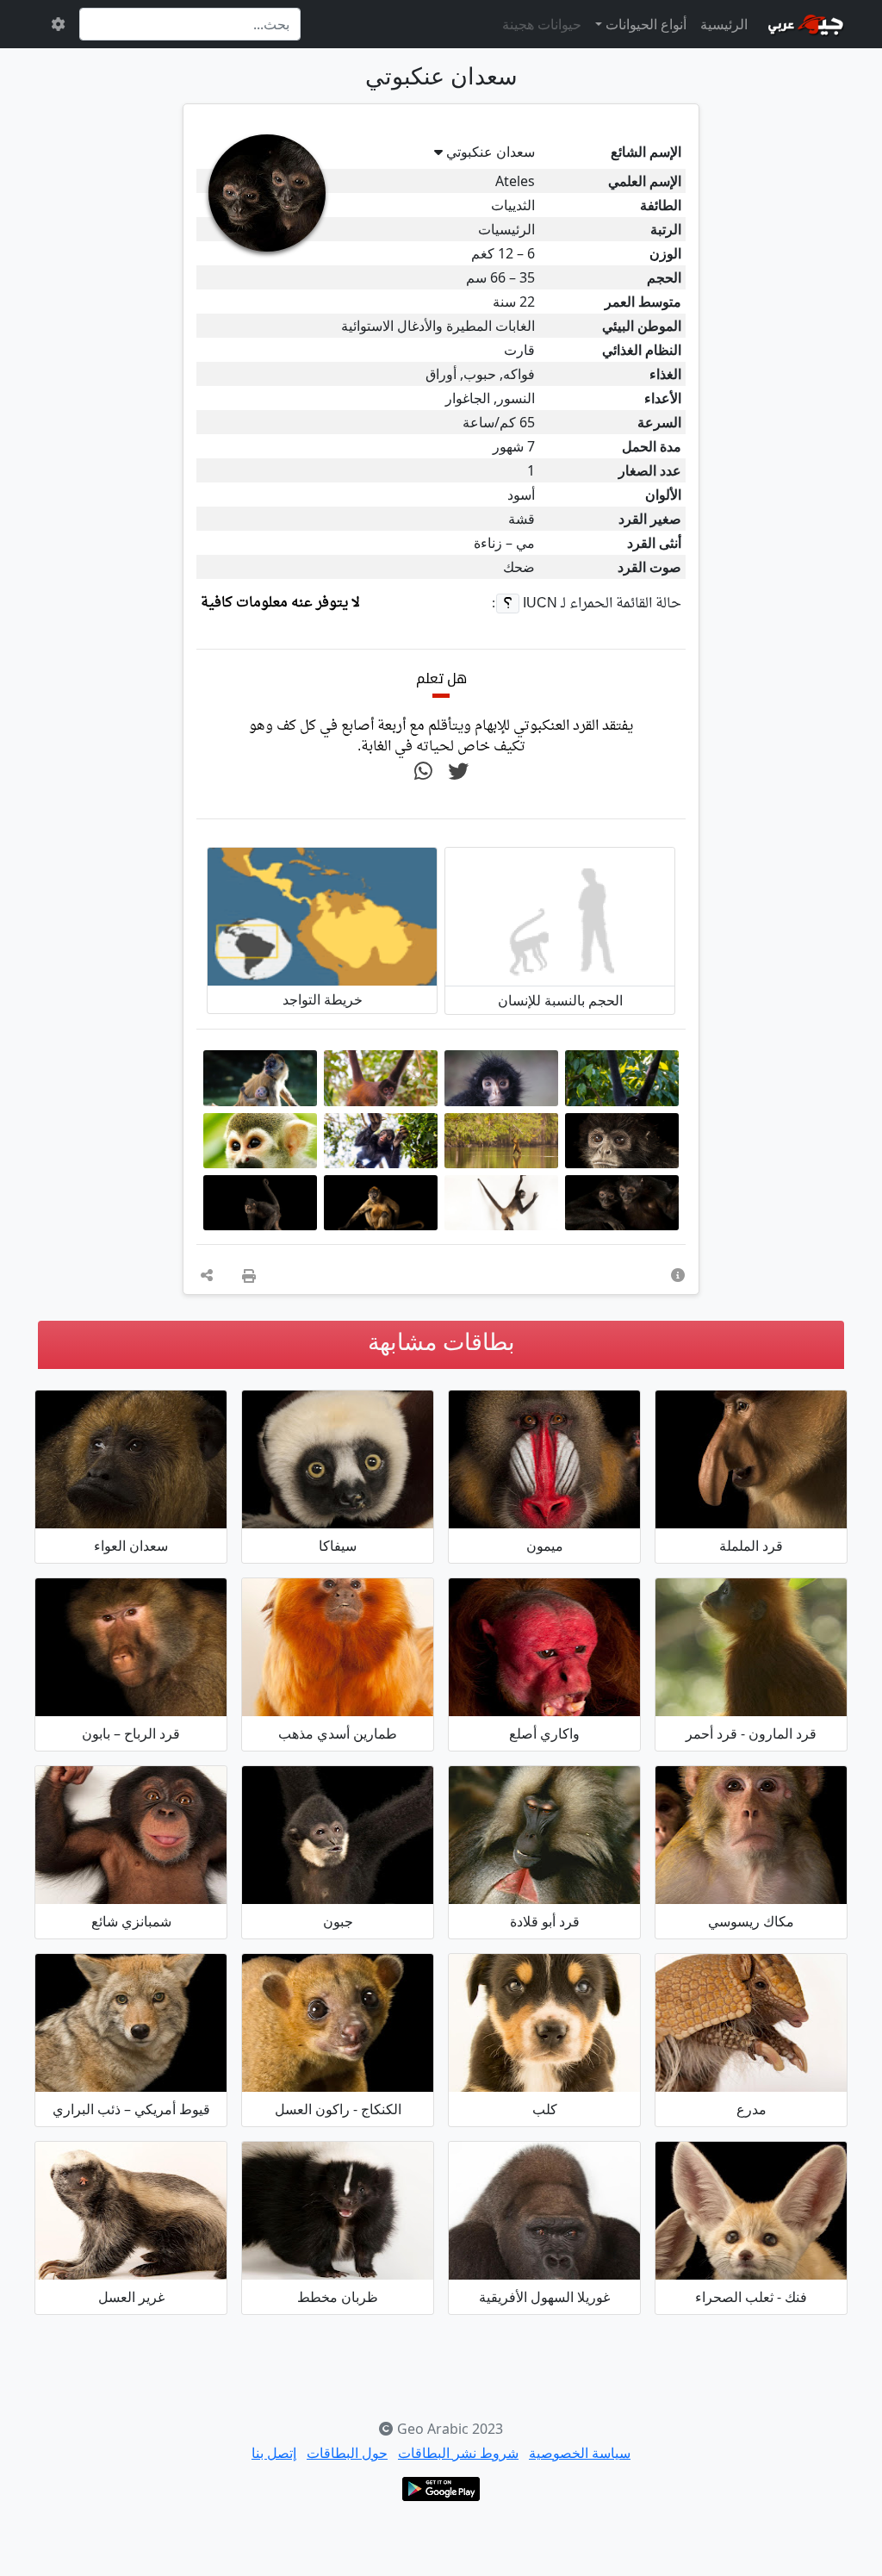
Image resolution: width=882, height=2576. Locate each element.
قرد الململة (751, 1546)
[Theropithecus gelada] (544, 1835)
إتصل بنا (274, 2453)
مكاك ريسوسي (751, 1921)
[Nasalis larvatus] (751, 1459)
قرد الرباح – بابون (131, 1733)
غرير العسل (131, 2297)
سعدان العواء (131, 1546)
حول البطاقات (347, 2453)
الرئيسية (724, 24)
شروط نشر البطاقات (458, 2453)
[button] (678, 1275)
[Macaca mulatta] (751, 1835)
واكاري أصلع (544, 1733)
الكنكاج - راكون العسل (338, 2109)
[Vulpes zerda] (751, 2211)
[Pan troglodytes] (131, 1835)
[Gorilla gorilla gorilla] (544, 2211)
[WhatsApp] (423, 772)
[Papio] (131, 1647)
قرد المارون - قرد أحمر (751, 1733)
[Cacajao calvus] (544, 1647)
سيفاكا (338, 1546)
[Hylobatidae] (338, 1835)
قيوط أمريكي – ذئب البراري (131, 2109)
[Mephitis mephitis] (338, 2211)
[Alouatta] (131, 1459)
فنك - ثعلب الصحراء (751, 2297)
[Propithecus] (338, 1459)
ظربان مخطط (338, 2297)
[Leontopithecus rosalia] (338, 1647)
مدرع (752, 2109)
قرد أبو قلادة (545, 1921)
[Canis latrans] (131, 2023)
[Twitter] (458, 772)
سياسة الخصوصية (580, 2453)
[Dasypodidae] (751, 2023)
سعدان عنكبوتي (491, 152)
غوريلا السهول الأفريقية (544, 2297)
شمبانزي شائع (131, 1921)
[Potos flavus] (338, 2023)
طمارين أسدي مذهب (338, 1733)
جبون (338, 1921)
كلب (545, 2109)
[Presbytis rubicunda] (751, 1647)
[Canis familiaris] (544, 2023)
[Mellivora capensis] (131, 2211)
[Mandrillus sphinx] (544, 1459)
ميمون (545, 1546)
